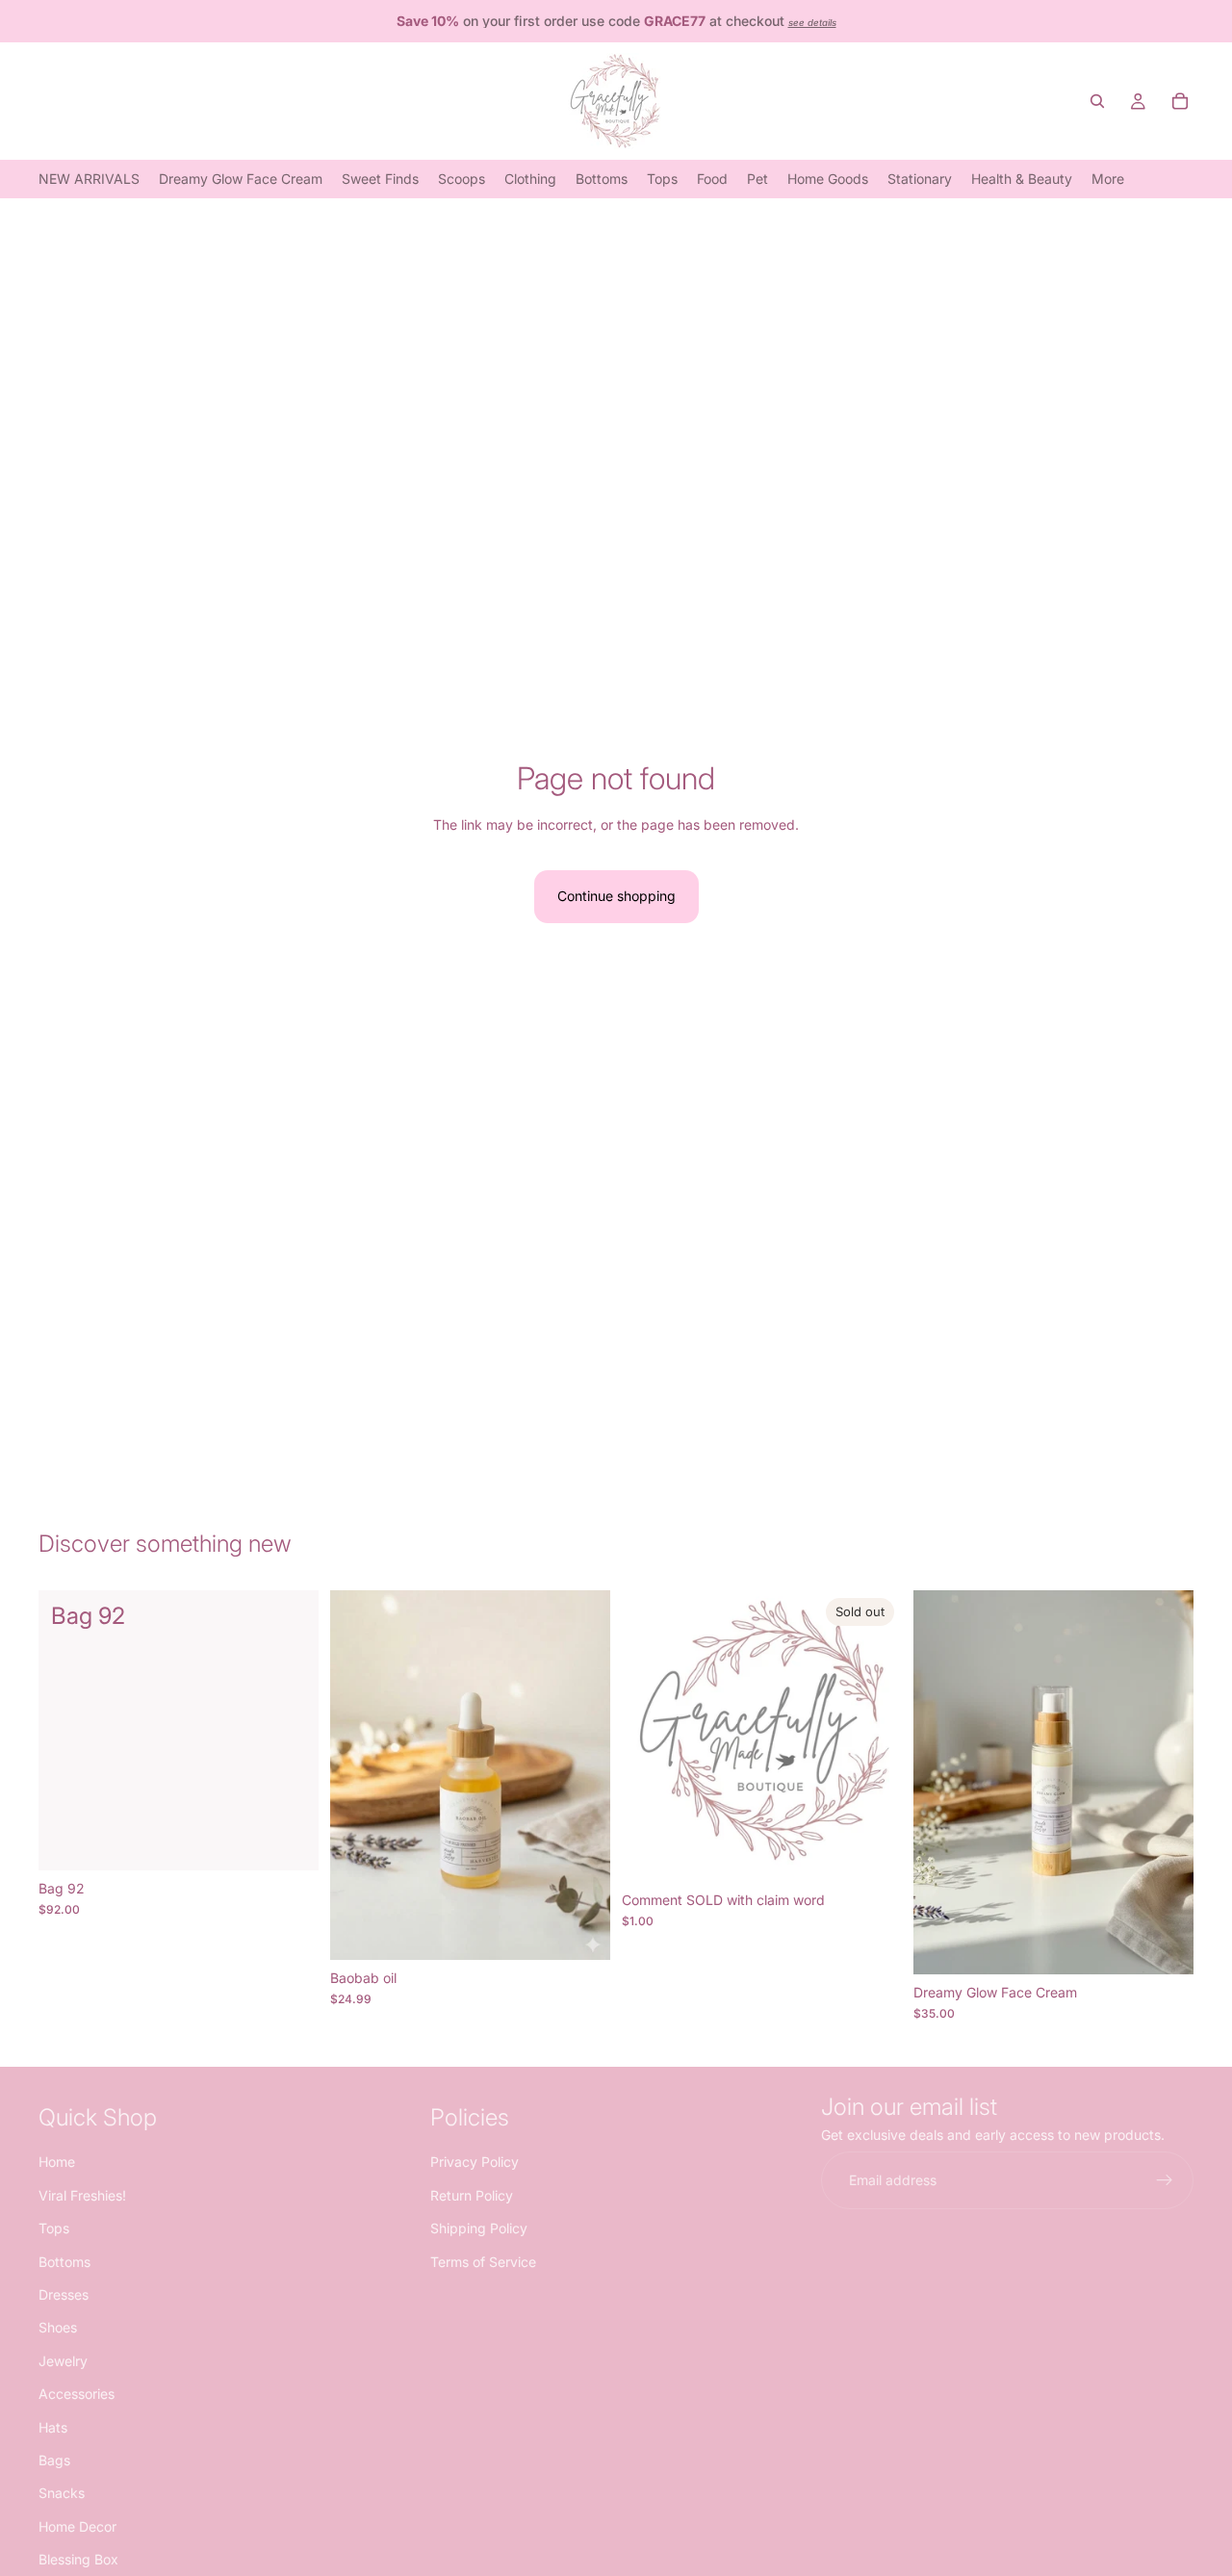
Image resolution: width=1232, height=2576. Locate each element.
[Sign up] (1165, 2181)
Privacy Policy (475, 2163)
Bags (54, 2460)
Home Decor (77, 2526)
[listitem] (1108, 179)
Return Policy (472, 2195)
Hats (53, 2427)
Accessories (77, 2394)
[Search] (1097, 101)
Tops (54, 2228)
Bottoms (64, 2262)
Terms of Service (483, 2262)
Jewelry (63, 2361)
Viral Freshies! (82, 2195)
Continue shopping (616, 896)
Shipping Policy (479, 2228)
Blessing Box (78, 2559)
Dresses (64, 2294)
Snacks (62, 2494)
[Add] (289, 1841)
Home (57, 2163)
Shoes (58, 2328)
